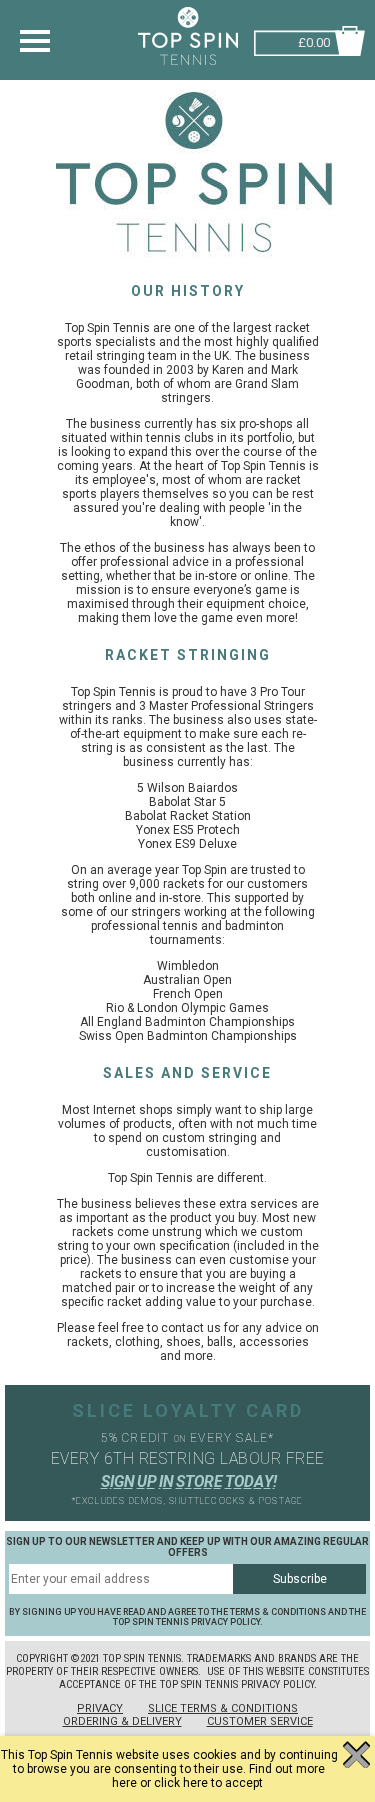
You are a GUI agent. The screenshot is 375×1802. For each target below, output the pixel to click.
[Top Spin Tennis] (194, 266)
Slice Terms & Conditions (223, 1708)
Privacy (100, 1708)
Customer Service (260, 1721)
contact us (191, 1328)
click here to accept (208, 1783)
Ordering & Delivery (122, 1721)
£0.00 (314, 40)
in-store (216, 576)
